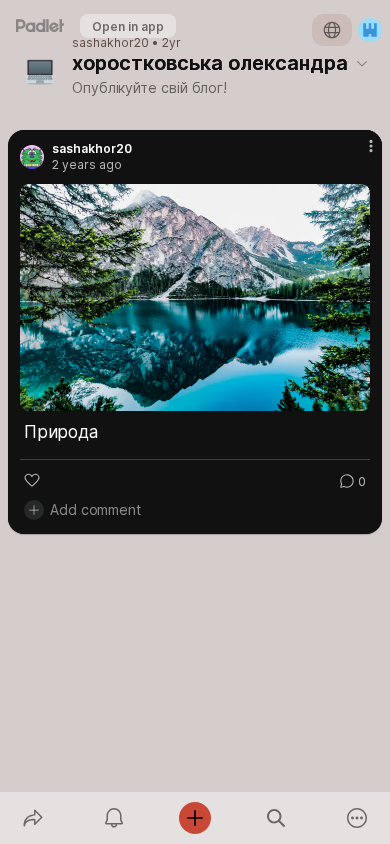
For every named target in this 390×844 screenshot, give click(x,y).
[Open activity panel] (113, 818)
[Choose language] (332, 30)
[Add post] (194, 818)
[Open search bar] (276, 818)
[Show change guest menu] (370, 30)
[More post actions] (358, 154)
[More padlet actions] (357, 818)
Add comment (95, 509)
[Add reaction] (32, 480)
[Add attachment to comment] (34, 510)
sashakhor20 (110, 43)
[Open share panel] (32, 818)
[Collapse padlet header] (362, 63)
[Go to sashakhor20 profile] (32, 157)
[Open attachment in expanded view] (195, 297)
